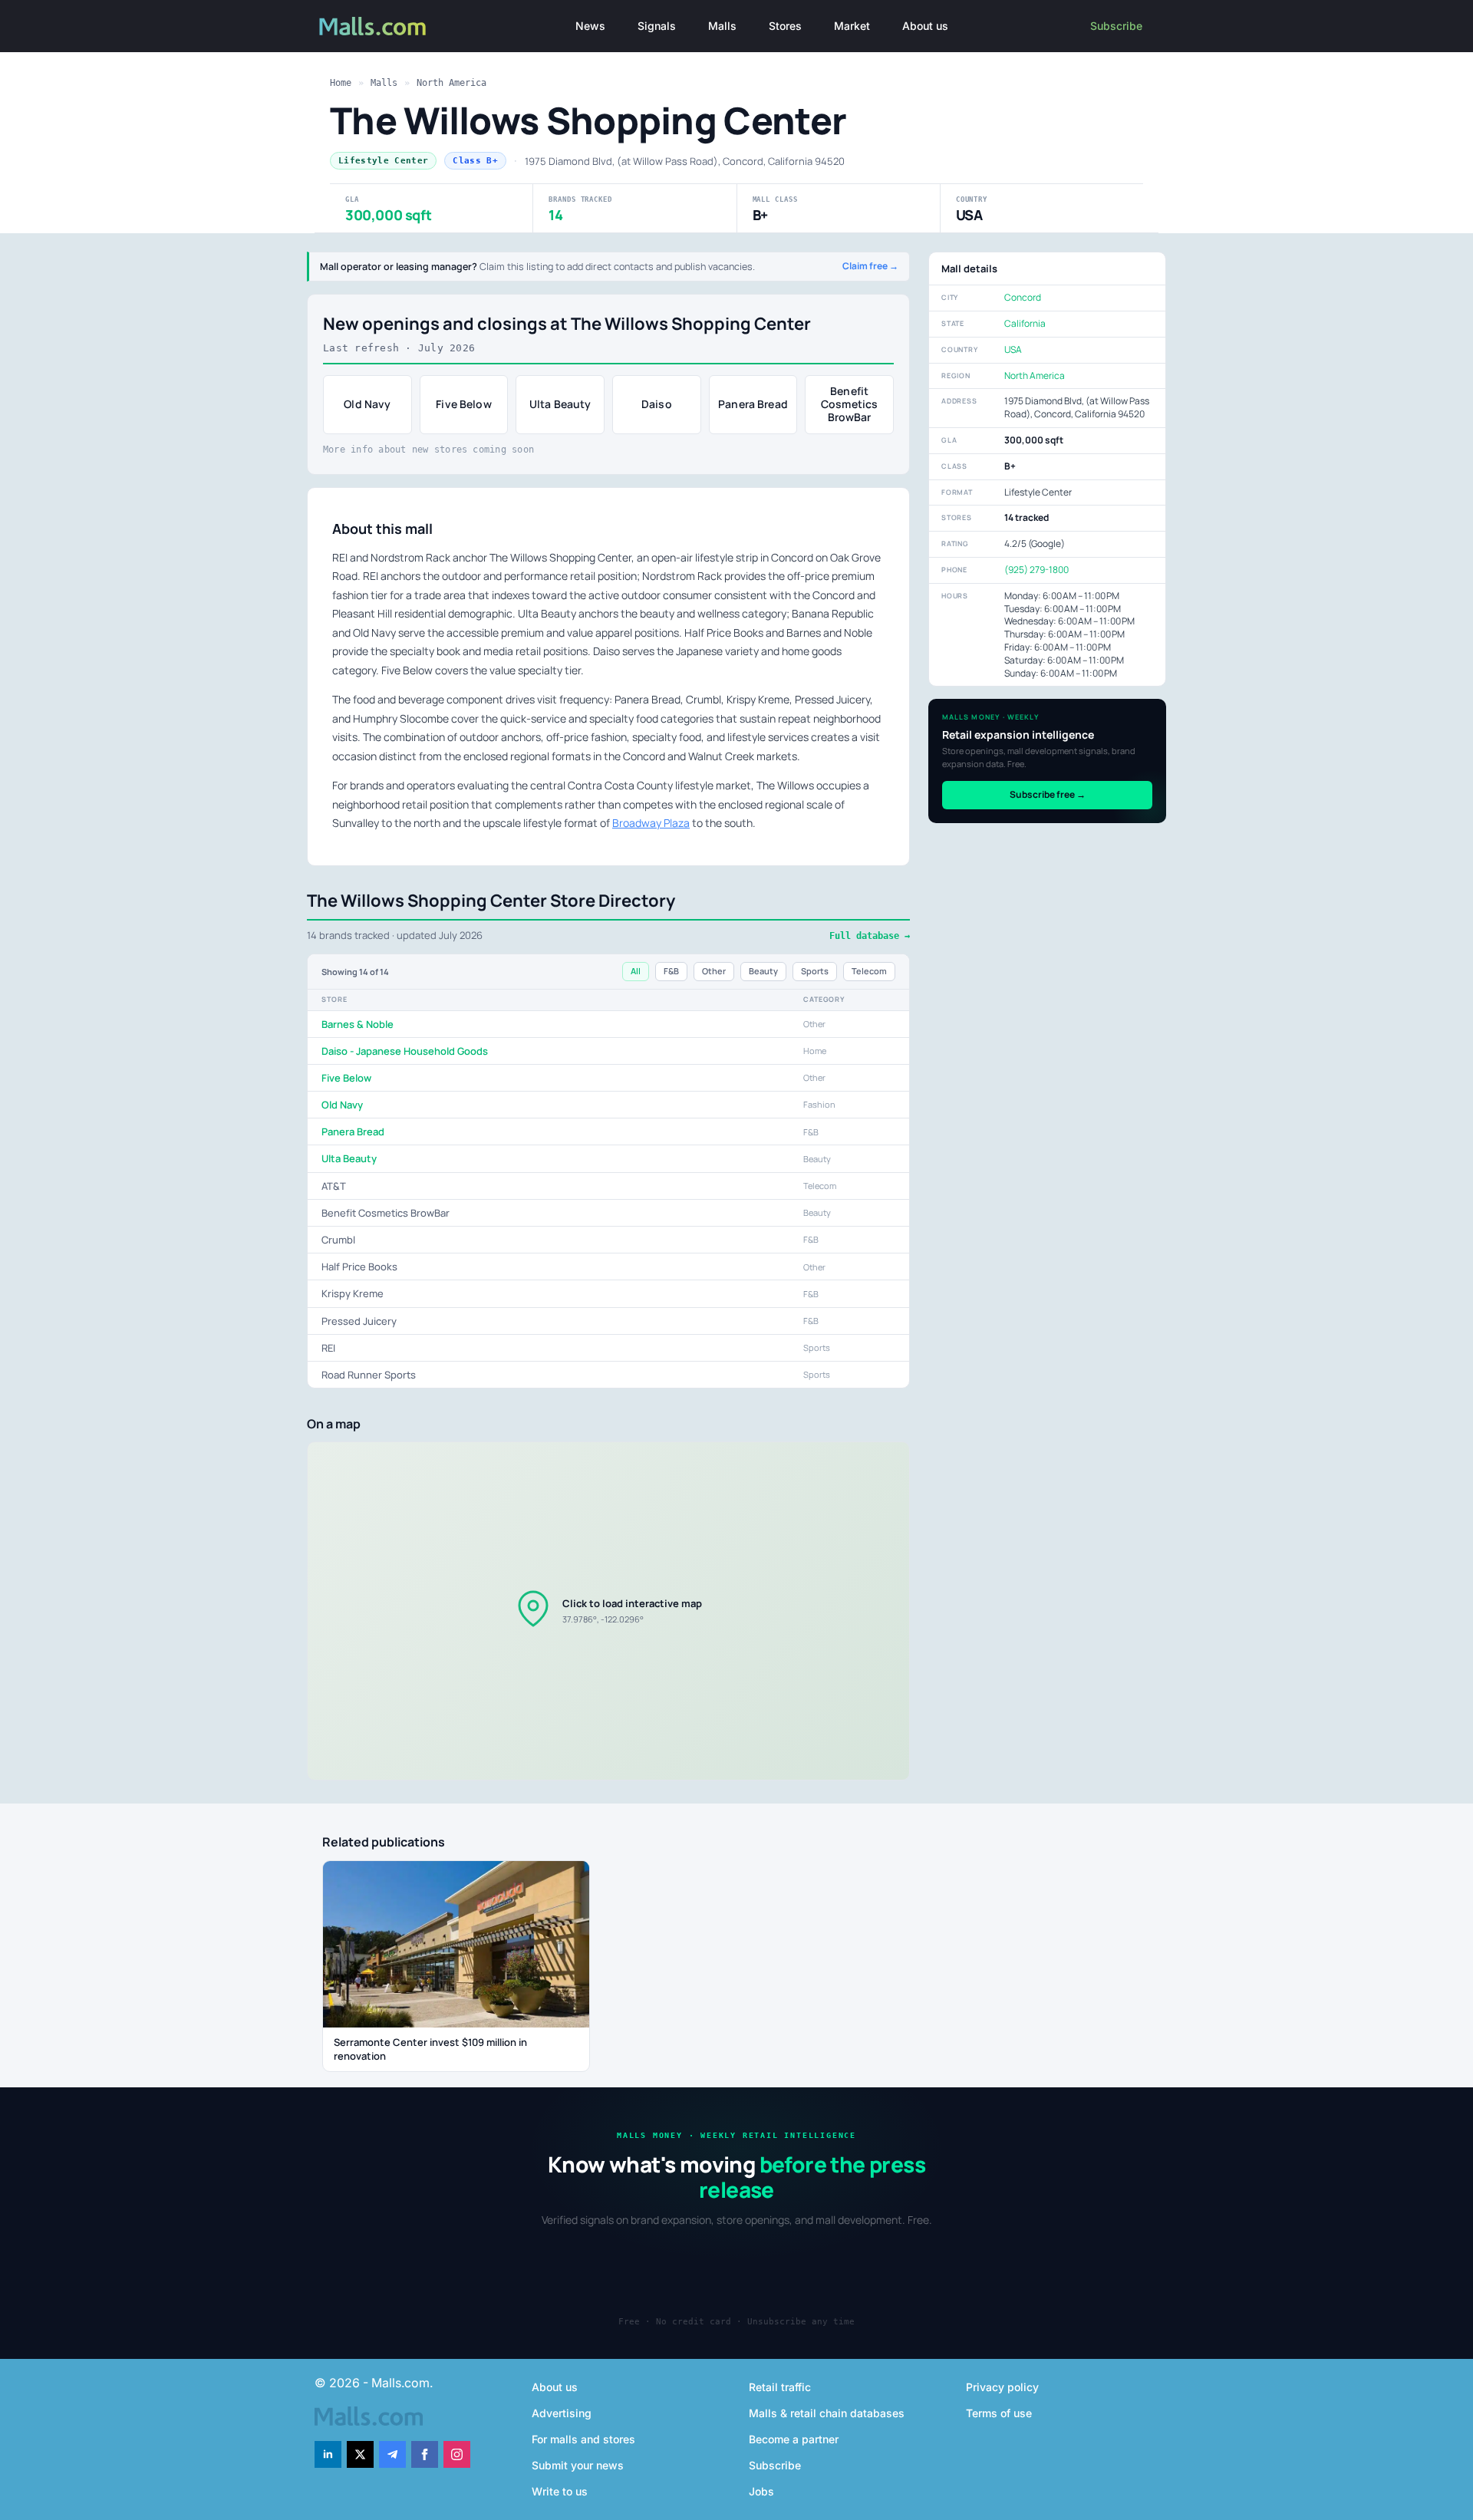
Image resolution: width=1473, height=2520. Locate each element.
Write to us (560, 2491)
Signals (657, 26)
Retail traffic (780, 2387)
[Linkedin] (328, 2454)
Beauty (763, 971)
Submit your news (578, 2465)
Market (852, 26)
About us (925, 26)
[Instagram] (457, 2454)
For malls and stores (583, 2439)
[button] (608, 1611)
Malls (722, 26)
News (590, 26)
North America (451, 83)
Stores (785, 26)
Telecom (869, 971)
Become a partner (794, 2439)
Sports (815, 971)
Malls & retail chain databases (827, 2413)
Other (714, 971)
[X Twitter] (360, 2454)
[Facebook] (425, 2454)
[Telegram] (392, 2454)
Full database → (870, 936)
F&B (671, 971)
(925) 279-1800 (1036, 570)
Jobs (761, 2491)
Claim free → (870, 266)
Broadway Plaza (651, 823)
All (636, 971)
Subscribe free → (1048, 794)
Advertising (562, 2413)
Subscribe (1116, 26)
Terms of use (999, 2413)
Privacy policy (1002, 2387)
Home (341, 83)
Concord (1023, 297)
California (1025, 323)
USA (1013, 349)
